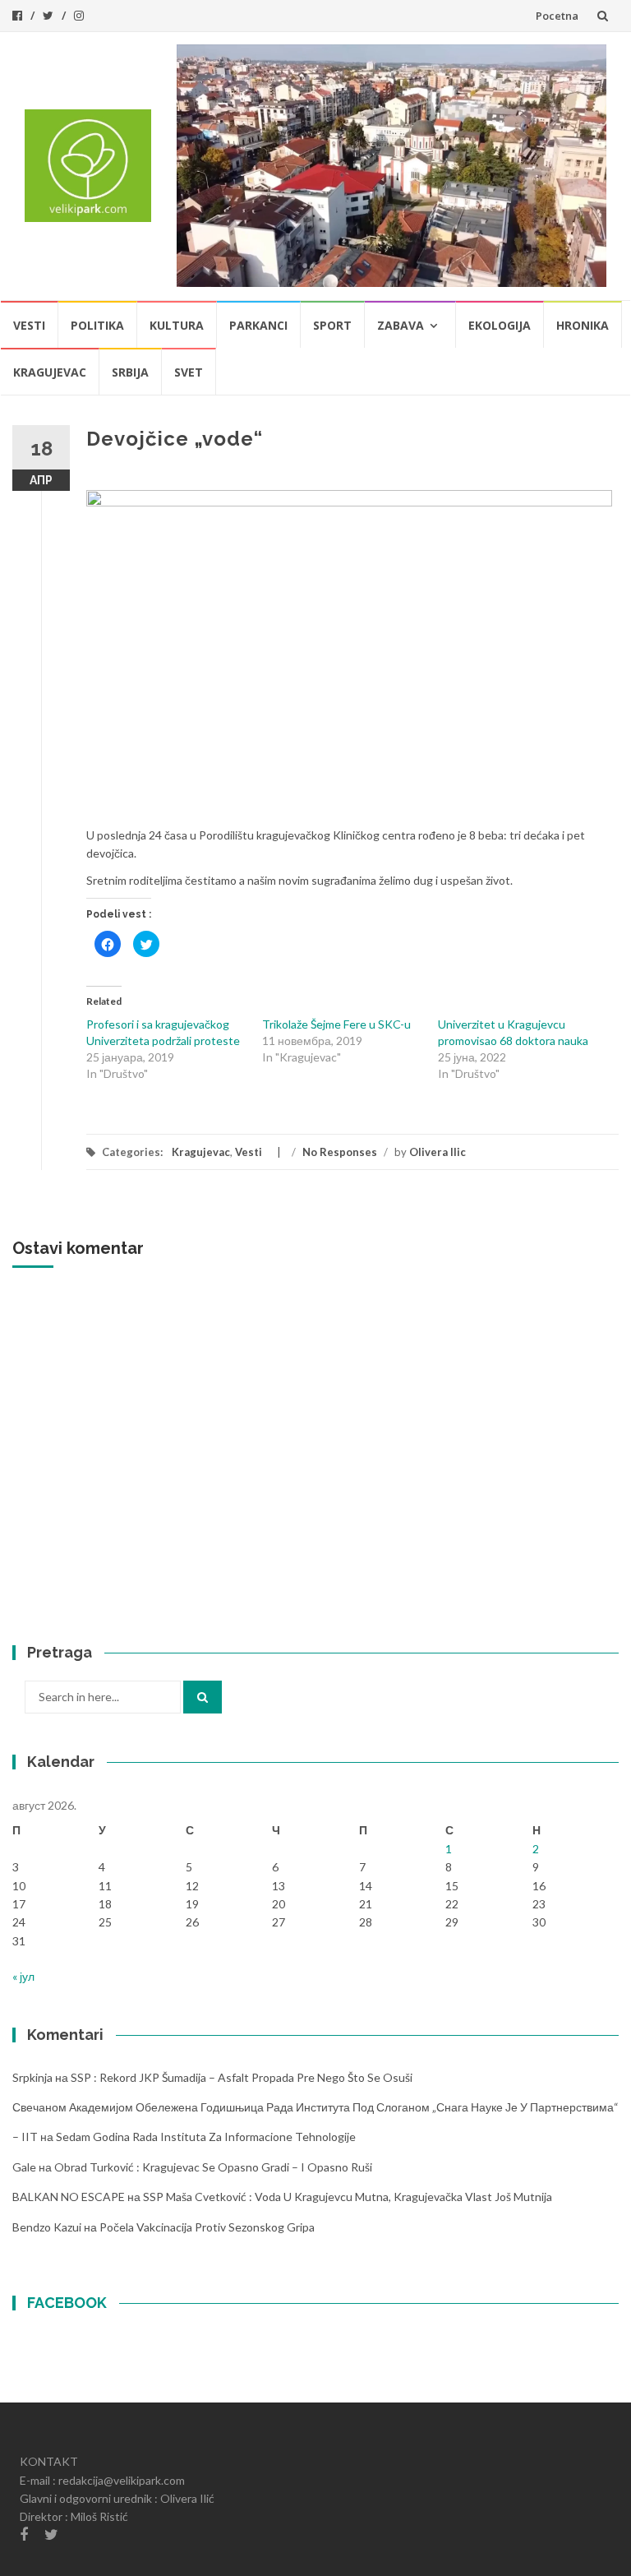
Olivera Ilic (438, 1152)
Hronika (583, 325)
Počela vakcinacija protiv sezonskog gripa (207, 2227)
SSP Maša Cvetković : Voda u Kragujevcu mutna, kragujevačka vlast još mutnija (348, 2197)
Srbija (130, 372)
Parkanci (258, 325)
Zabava (401, 325)
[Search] (203, 1697)
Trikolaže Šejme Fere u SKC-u (336, 1024)
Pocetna (557, 16)
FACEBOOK (67, 2303)
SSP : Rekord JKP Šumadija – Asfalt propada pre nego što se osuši (242, 2077)
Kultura (177, 325)
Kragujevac (50, 372)
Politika (97, 325)
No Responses (340, 1152)
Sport (332, 325)
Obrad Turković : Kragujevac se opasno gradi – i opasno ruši (213, 2167)
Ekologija (500, 325)
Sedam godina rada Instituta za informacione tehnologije (206, 2137)
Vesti (29, 325)
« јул (23, 1976)
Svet (189, 372)
